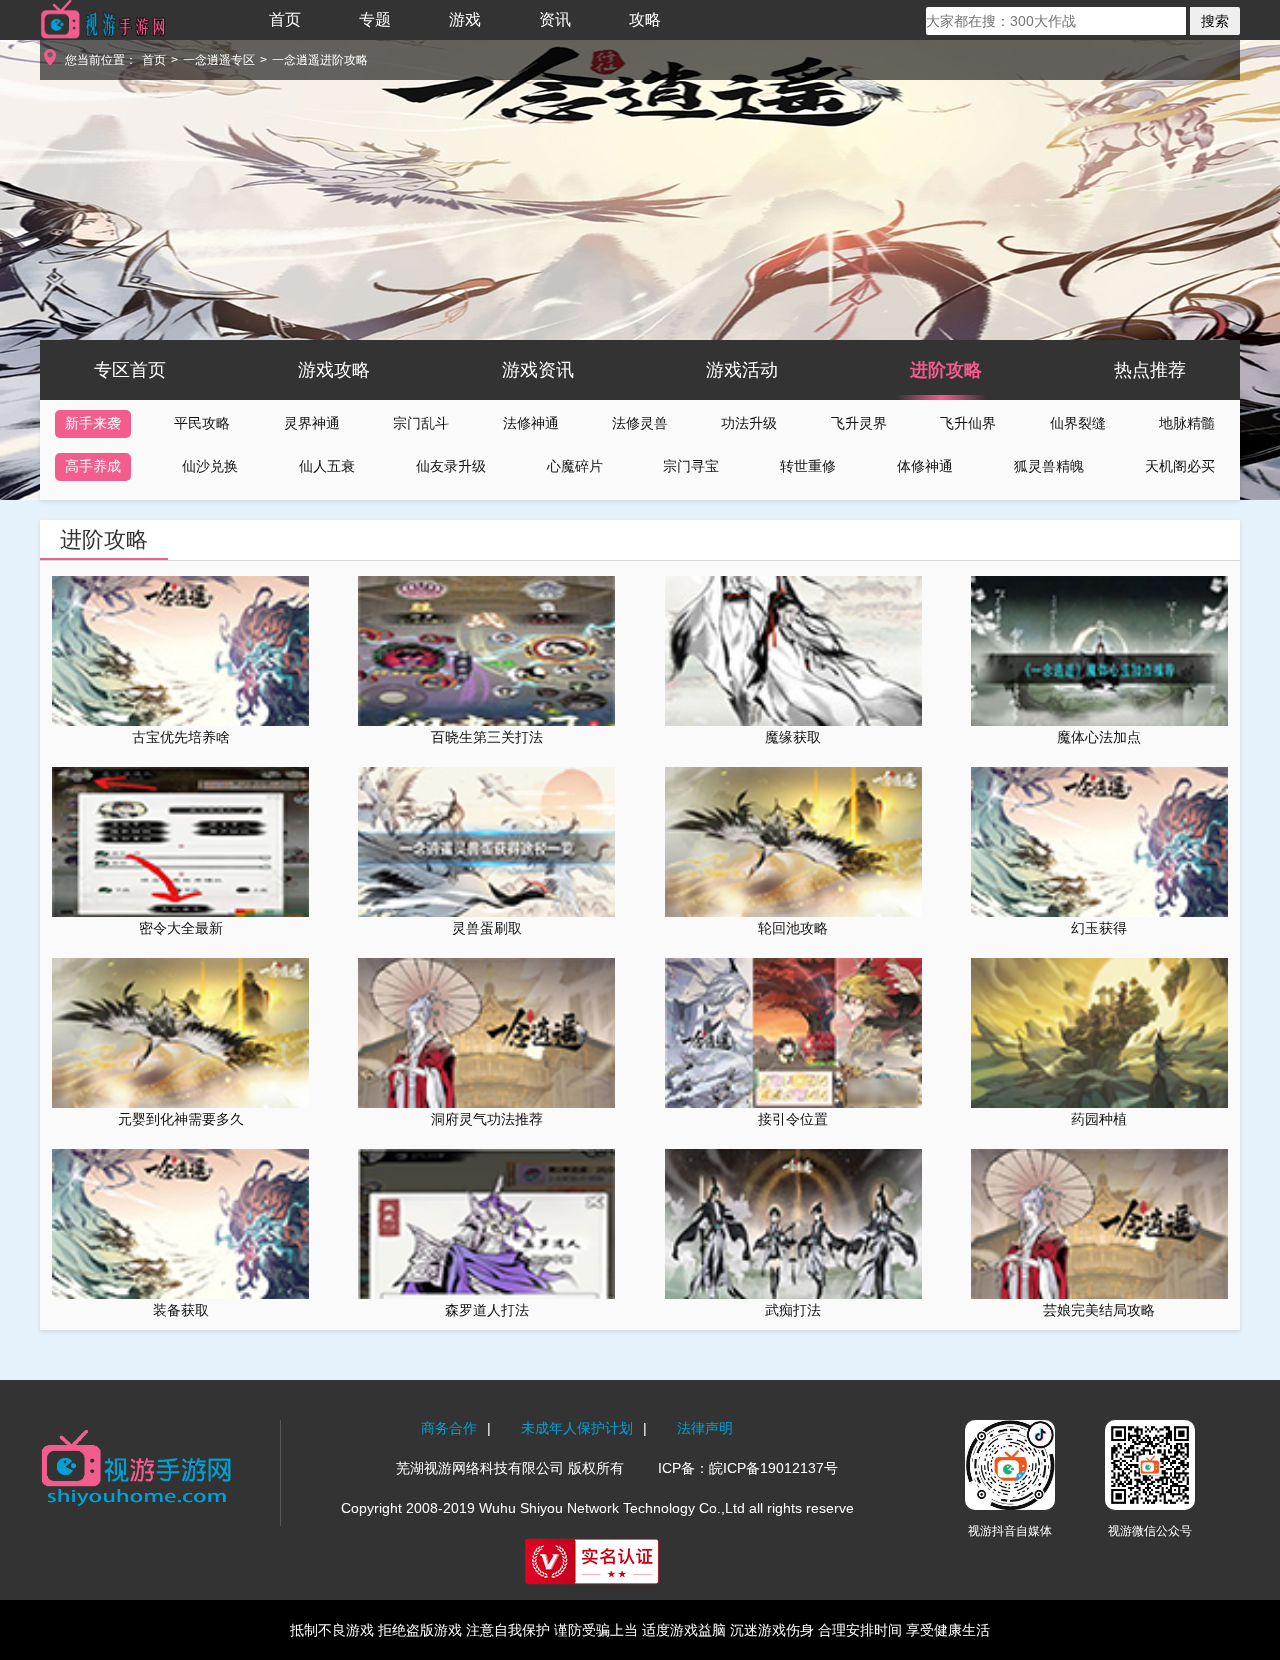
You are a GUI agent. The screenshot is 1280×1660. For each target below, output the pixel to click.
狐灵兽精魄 (1049, 466)
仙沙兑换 (210, 466)
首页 (285, 19)
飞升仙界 (968, 423)
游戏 (465, 19)
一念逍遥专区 (219, 60)
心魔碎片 (575, 466)
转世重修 (808, 466)
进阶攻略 (946, 370)
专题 (375, 19)
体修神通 (925, 466)
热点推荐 (1150, 370)
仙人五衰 (327, 466)
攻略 (645, 19)
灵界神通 (312, 423)
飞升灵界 (859, 423)
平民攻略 (202, 423)
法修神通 (531, 423)
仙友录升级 (451, 466)
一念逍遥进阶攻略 (320, 60)
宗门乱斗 (421, 423)
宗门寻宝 (691, 466)
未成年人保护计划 (577, 1428)
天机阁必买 (1180, 466)
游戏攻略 (334, 370)
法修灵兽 (640, 423)
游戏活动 (742, 370)
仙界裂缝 (1078, 423)
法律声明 (705, 1428)
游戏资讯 (538, 370)
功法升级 (749, 423)
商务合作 (449, 1428)
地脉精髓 (1187, 423)
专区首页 (130, 370)
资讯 (555, 19)
